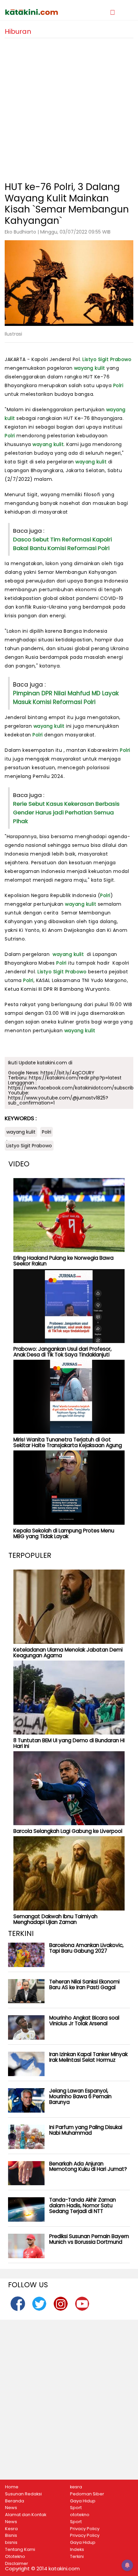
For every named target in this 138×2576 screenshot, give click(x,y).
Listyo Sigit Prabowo (107, 359)
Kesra (11, 2529)
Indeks (77, 2550)
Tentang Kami (20, 2550)
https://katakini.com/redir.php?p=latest (75, 1078)
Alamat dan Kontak (26, 2515)
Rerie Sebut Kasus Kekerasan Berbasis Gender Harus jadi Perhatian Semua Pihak (66, 812)
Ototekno (15, 2557)
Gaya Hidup (83, 2501)
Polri (118, 385)
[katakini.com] (37, 12)
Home (12, 2487)
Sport (76, 2508)
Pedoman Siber (87, 2494)
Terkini (77, 2557)
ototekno (80, 2515)
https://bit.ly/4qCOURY (67, 1073)
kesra (76, 2487)
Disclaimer (17, 2564)
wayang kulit (90, 368)
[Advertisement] (69, 107)
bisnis (11, 2543)
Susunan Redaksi (23, 2494)
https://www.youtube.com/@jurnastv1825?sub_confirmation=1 (58, 1100)
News (11, 2508)
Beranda (15, 2501)
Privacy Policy (85, 2529)
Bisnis (11, 2536)
